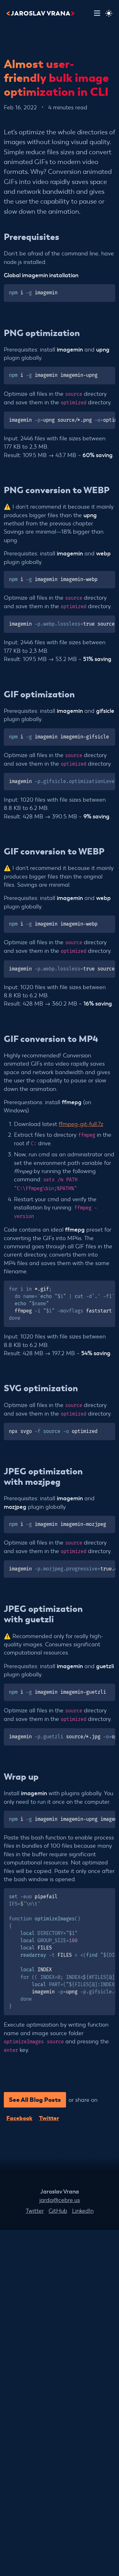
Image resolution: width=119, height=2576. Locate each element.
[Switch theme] (109, 13)
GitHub (58, 2210)
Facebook (19, 2118)
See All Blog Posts (35, 2099)
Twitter (49, 2118)
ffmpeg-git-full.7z (81, 1124)
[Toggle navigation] (97, 13)
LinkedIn (83, 2210)
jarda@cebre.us (60, 2200)
